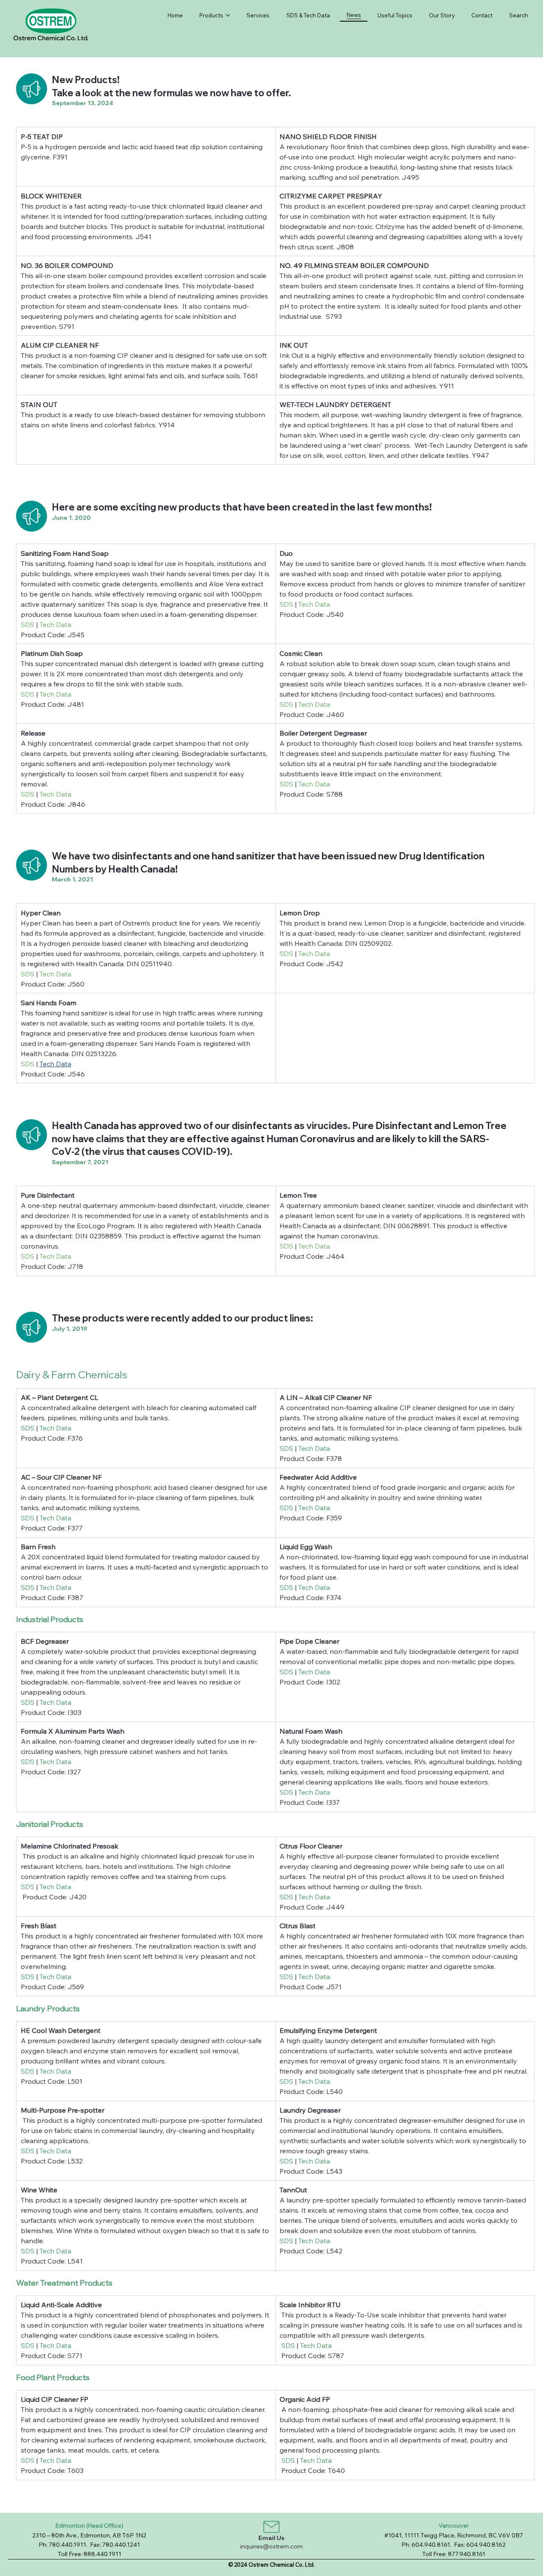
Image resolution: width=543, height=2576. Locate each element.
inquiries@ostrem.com (271, 2546)
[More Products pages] (228, 15)
